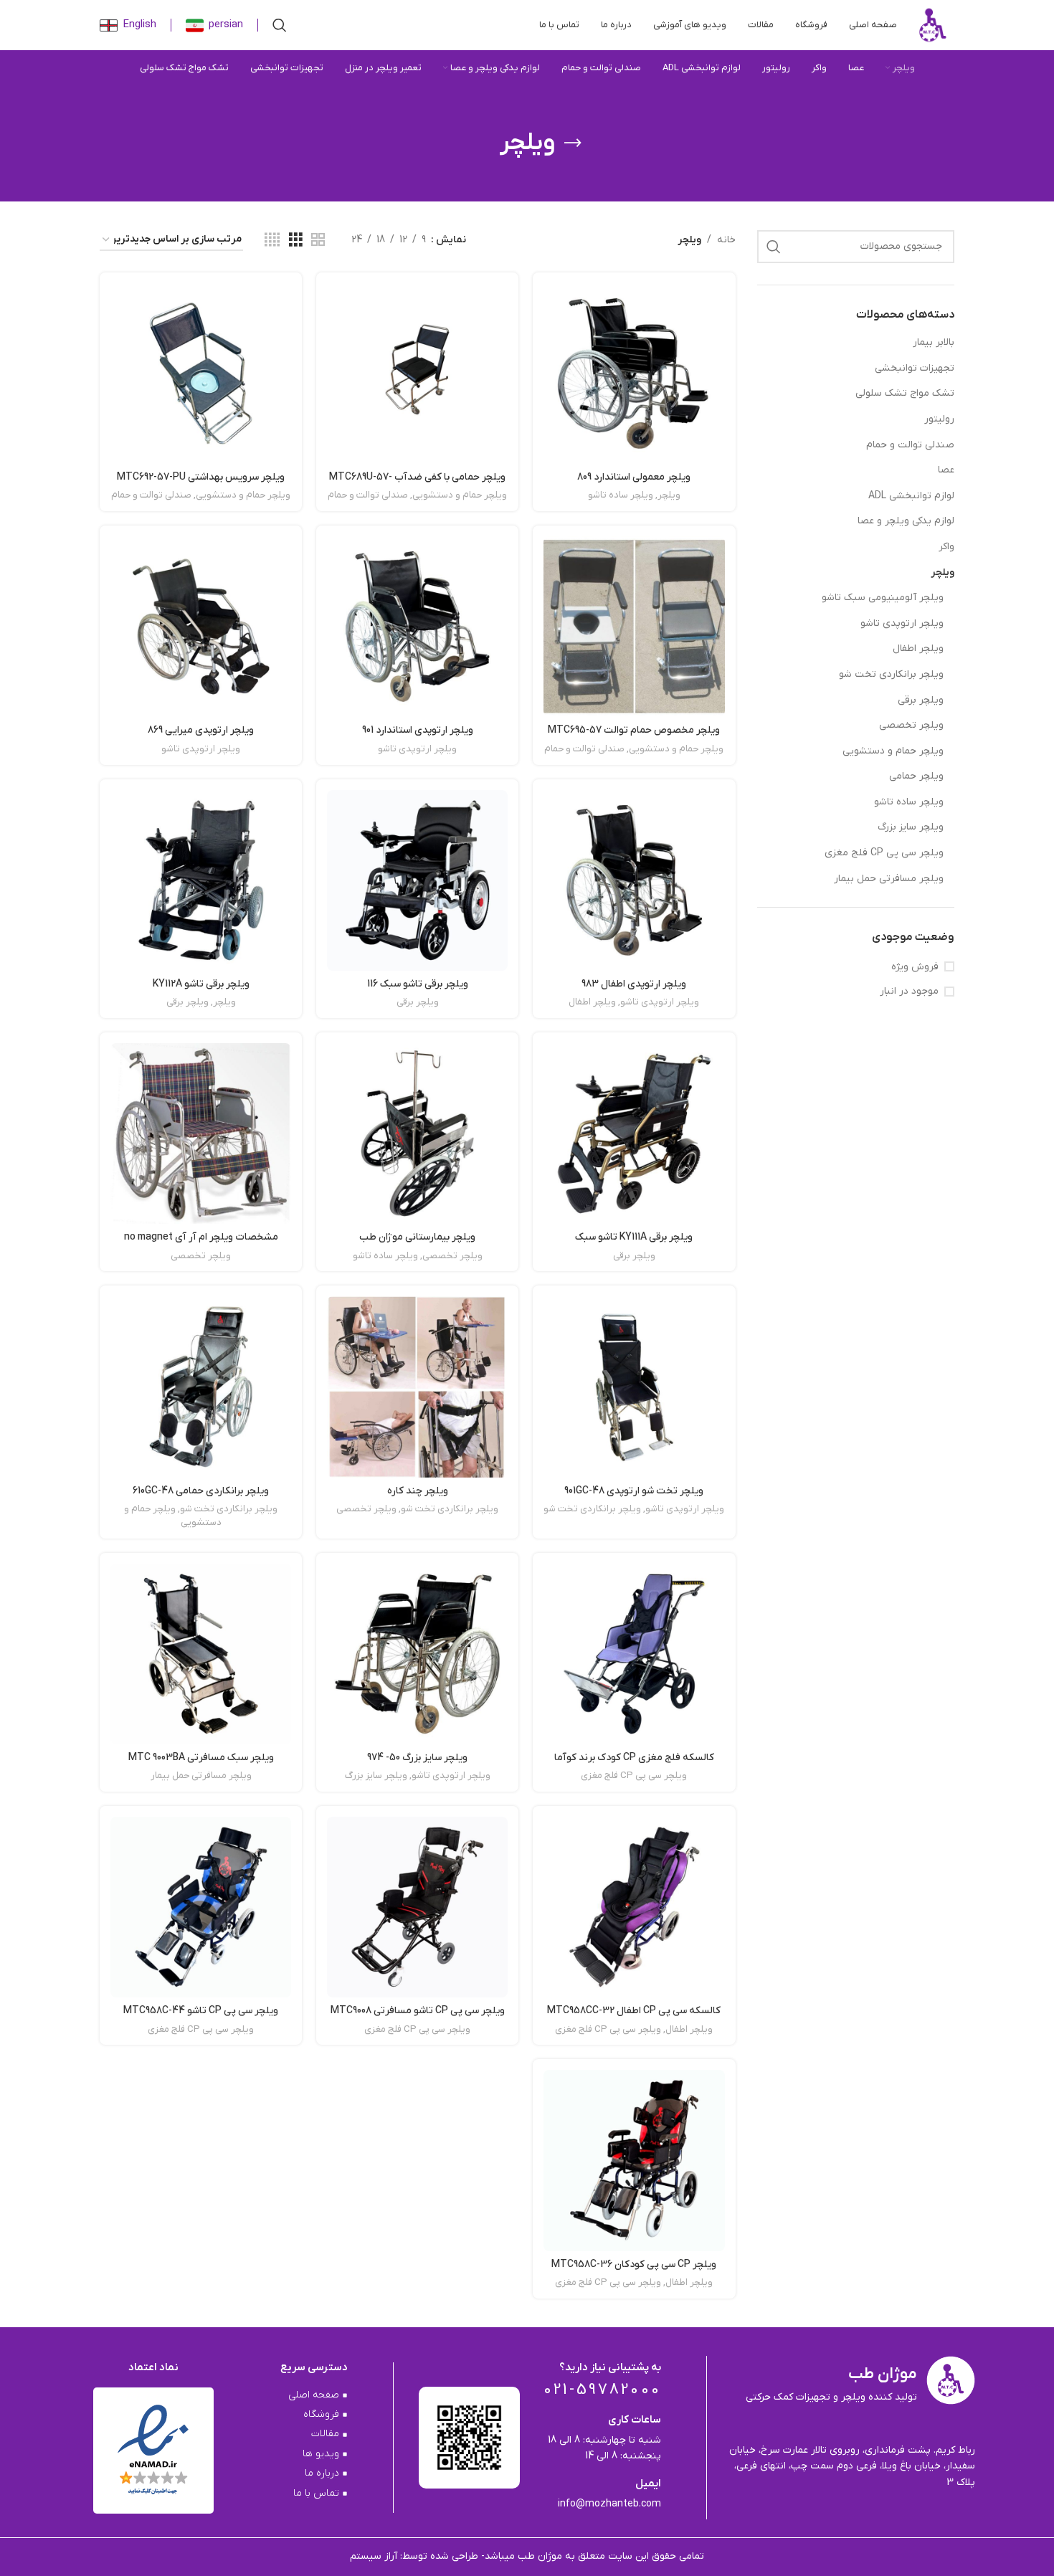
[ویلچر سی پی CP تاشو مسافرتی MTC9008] (417, 1907)
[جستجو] (280, 25)
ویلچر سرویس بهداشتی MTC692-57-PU (201, 477)
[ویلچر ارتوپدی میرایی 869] (201, 627)
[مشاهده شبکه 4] (272, 241)
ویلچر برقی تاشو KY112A (201, 984)
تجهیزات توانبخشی (915, 368)
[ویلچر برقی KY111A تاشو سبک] (634, 1133)
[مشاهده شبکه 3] (296, 241)
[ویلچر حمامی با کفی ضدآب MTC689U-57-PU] (417, 374)
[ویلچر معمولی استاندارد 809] (634, 374)
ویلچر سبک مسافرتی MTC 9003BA (201, 1758)
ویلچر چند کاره (418, 1491)
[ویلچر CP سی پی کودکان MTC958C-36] (634, 2160)
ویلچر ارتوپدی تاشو (902, 623)
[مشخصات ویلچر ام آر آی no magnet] (201, 1133)
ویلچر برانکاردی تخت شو (891, 674)
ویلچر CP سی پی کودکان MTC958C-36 (634, 2264)
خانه (726, 240)
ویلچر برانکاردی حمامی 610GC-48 (201, 1491)
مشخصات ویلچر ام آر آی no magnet (201, 1237)
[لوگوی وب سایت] (933, 25)
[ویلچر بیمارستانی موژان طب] (417, 1133)
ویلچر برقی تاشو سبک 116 (418, 984)
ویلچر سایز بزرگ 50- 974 (417, 1758)
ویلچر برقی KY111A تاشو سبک (634, 1237)
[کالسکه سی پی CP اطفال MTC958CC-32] (634, 1907)
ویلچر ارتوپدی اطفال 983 (634, 984)
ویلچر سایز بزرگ (911, 827)
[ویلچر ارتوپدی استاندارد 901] (417, 627)
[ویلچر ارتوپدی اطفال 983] (634, 880)
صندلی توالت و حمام (910, 445)
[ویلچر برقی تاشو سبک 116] (417, 880)
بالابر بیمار (934, 342)
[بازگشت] (573, 143)
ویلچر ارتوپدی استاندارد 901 (418, 730)
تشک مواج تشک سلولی (905, 393)
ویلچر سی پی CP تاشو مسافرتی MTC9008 (418, 2011)
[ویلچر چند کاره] (417, 1387)
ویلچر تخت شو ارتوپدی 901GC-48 (634, 1491)
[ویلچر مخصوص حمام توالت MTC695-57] (634, 627)
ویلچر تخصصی (911, 725)
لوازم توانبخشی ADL (911, 496)
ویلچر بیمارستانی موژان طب (417, 1237)
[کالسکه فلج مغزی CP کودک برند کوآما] (634, 1654)
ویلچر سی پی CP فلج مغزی (884, 853)
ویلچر (943, 572)
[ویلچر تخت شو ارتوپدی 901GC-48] (634, 1387)
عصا (946, 470)
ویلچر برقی (921, 700)
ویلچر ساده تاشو (909, 802)
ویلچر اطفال (918, 648)
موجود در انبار (909, 991)
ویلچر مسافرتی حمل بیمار (889, 879)
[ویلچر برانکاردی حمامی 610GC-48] (201, 1387)
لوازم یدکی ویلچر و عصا (906, 521)
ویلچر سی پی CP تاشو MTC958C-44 (201, 2011)
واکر (946, 547)
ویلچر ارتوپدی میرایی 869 (201, 730)
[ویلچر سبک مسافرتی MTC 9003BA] (201, 1654)
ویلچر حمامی (916, 776)
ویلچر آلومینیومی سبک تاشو (883, 598)
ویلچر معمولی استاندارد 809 (634, 477)
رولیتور (939, 419)
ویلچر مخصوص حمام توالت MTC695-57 (634, 730)
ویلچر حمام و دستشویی (893, 751)
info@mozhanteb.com (609, 2504)
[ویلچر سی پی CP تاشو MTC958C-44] (201, 1907)
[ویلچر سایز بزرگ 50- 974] (417, 1654)
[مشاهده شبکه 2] (318, 241)
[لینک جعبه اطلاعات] (214, 25)
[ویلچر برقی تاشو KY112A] (201, 880)
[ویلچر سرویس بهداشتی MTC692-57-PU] (201, 374)
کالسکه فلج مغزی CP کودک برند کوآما (634, 1758)
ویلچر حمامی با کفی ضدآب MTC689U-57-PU (417, 484)
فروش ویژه (915, 967)
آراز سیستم (375, 2556)
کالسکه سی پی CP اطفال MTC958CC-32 (634, 2011)
